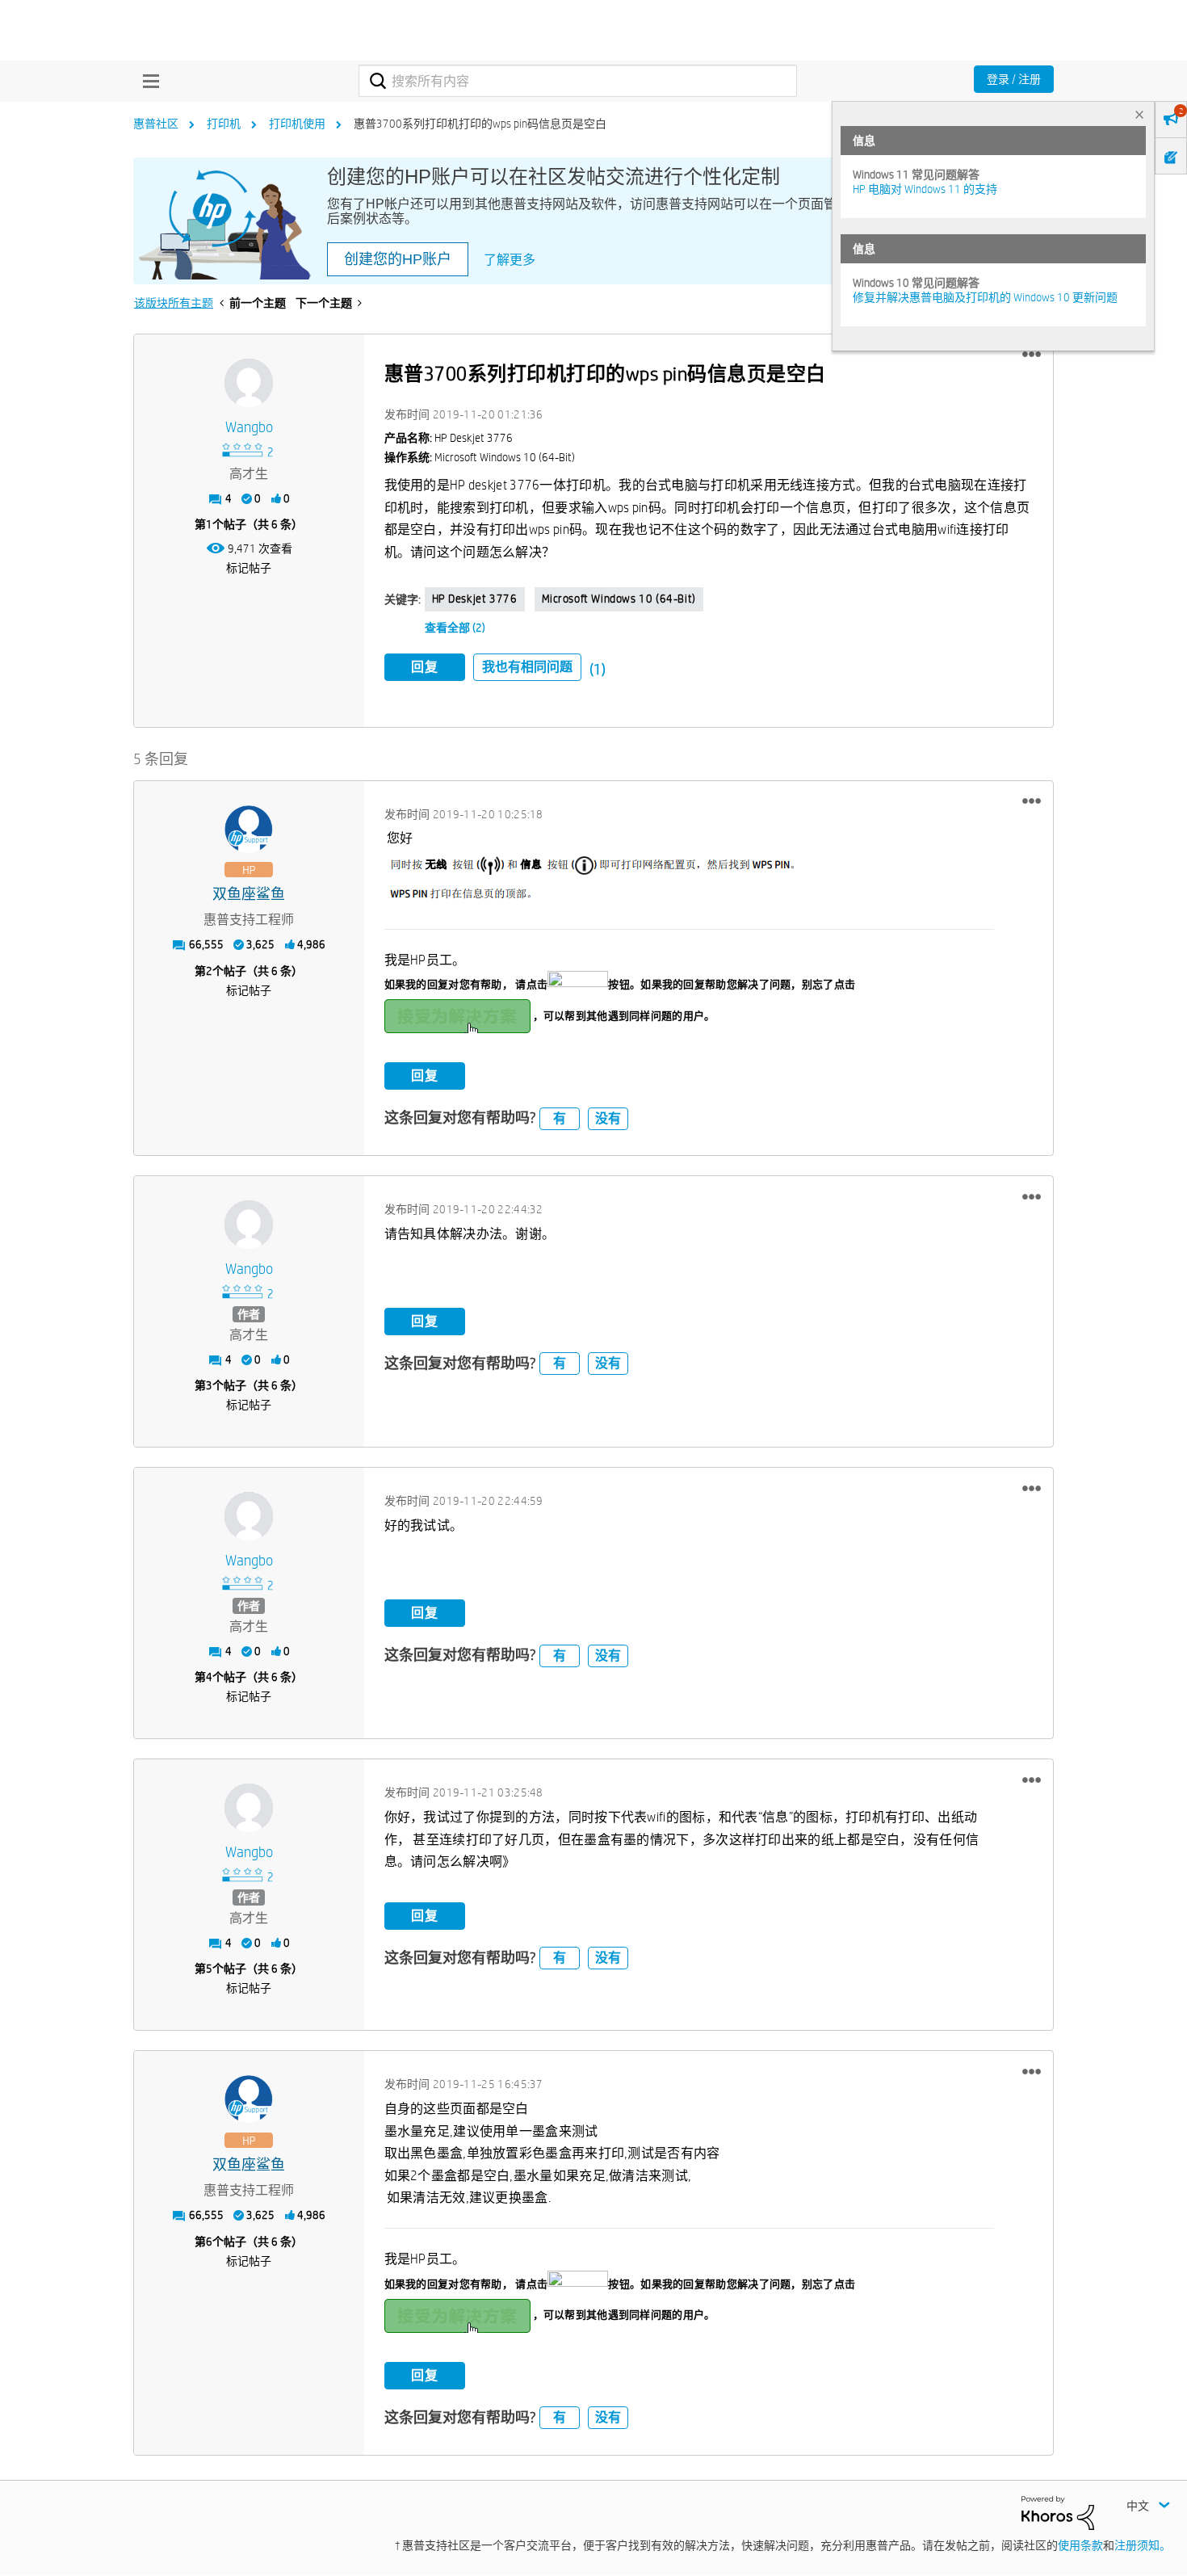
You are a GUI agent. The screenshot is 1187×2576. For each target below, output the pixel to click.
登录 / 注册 (1014, 79)
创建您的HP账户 (398, 259)
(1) (598, 669)
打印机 (224, 124)
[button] (1032, 355)
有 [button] (560, 1118)
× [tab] (1139, 114)
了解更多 (510, 260)
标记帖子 (249, 568)
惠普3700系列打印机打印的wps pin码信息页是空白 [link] (480, 124)
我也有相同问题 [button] (527, 667)
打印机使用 (297, 124)
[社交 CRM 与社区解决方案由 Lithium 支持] (1058, 2512)
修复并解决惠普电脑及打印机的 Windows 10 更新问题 (985, 297)
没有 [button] (608, 1118)
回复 (425, 667)
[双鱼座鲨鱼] (249, 830)
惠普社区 (156, 124)
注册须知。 (1143, 2545)
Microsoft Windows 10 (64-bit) (619, 599)
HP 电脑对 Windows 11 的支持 (925, 189)
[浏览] (147, 81)
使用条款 (1080, 2545)
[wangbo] (249, 383)
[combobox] (578, 81)
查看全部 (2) (455, 628)
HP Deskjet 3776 (475, 599)
